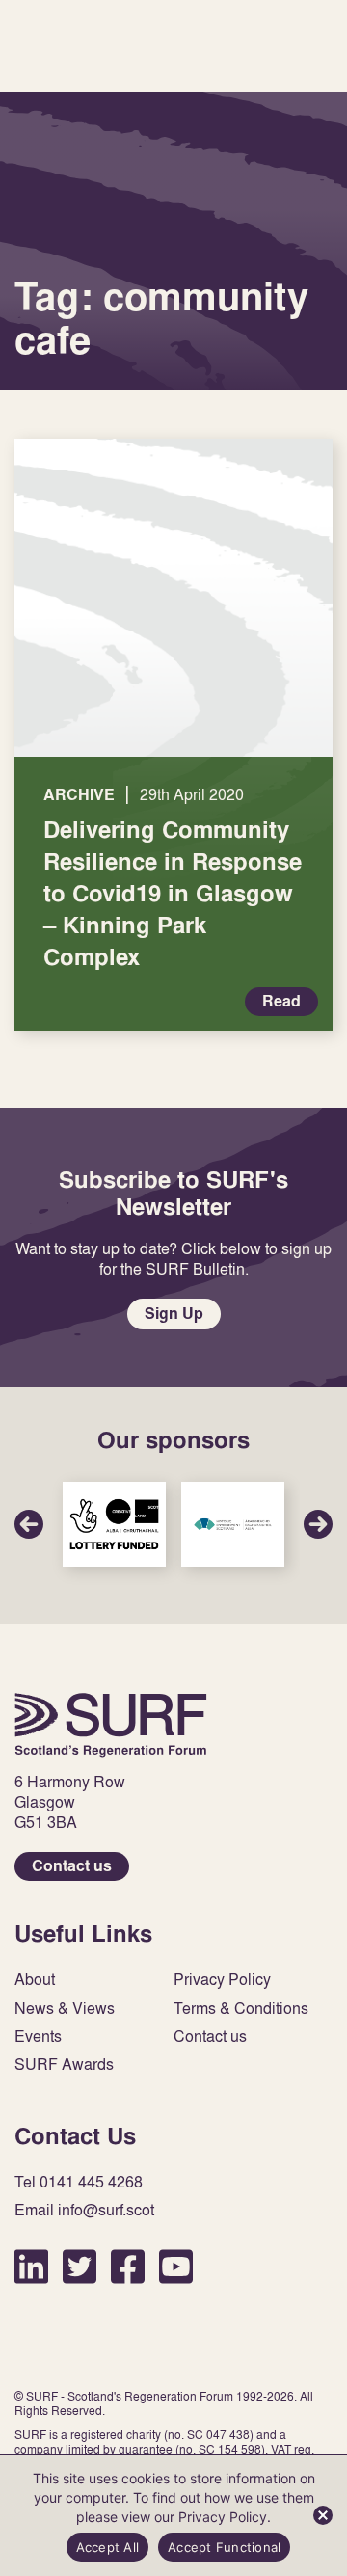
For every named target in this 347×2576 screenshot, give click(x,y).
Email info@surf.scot (84, 2210)
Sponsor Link (114, 1524)
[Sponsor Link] (114, 1524)
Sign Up (174, 1314)
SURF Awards (64, 2065)
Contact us (72, 1866)
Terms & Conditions (241, 2009)
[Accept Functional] (323, 2515)
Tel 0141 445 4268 (79, 2182)
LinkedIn (31, 2266)
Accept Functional (224, 2547)
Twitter (80, 2266)
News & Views (65, 2009)
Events (38, 2037)
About (35, 1980)
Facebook (128, 2266)
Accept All (108, 2547)
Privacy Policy (222, 1980)
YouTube (176, 2266)
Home (111, 1725)
